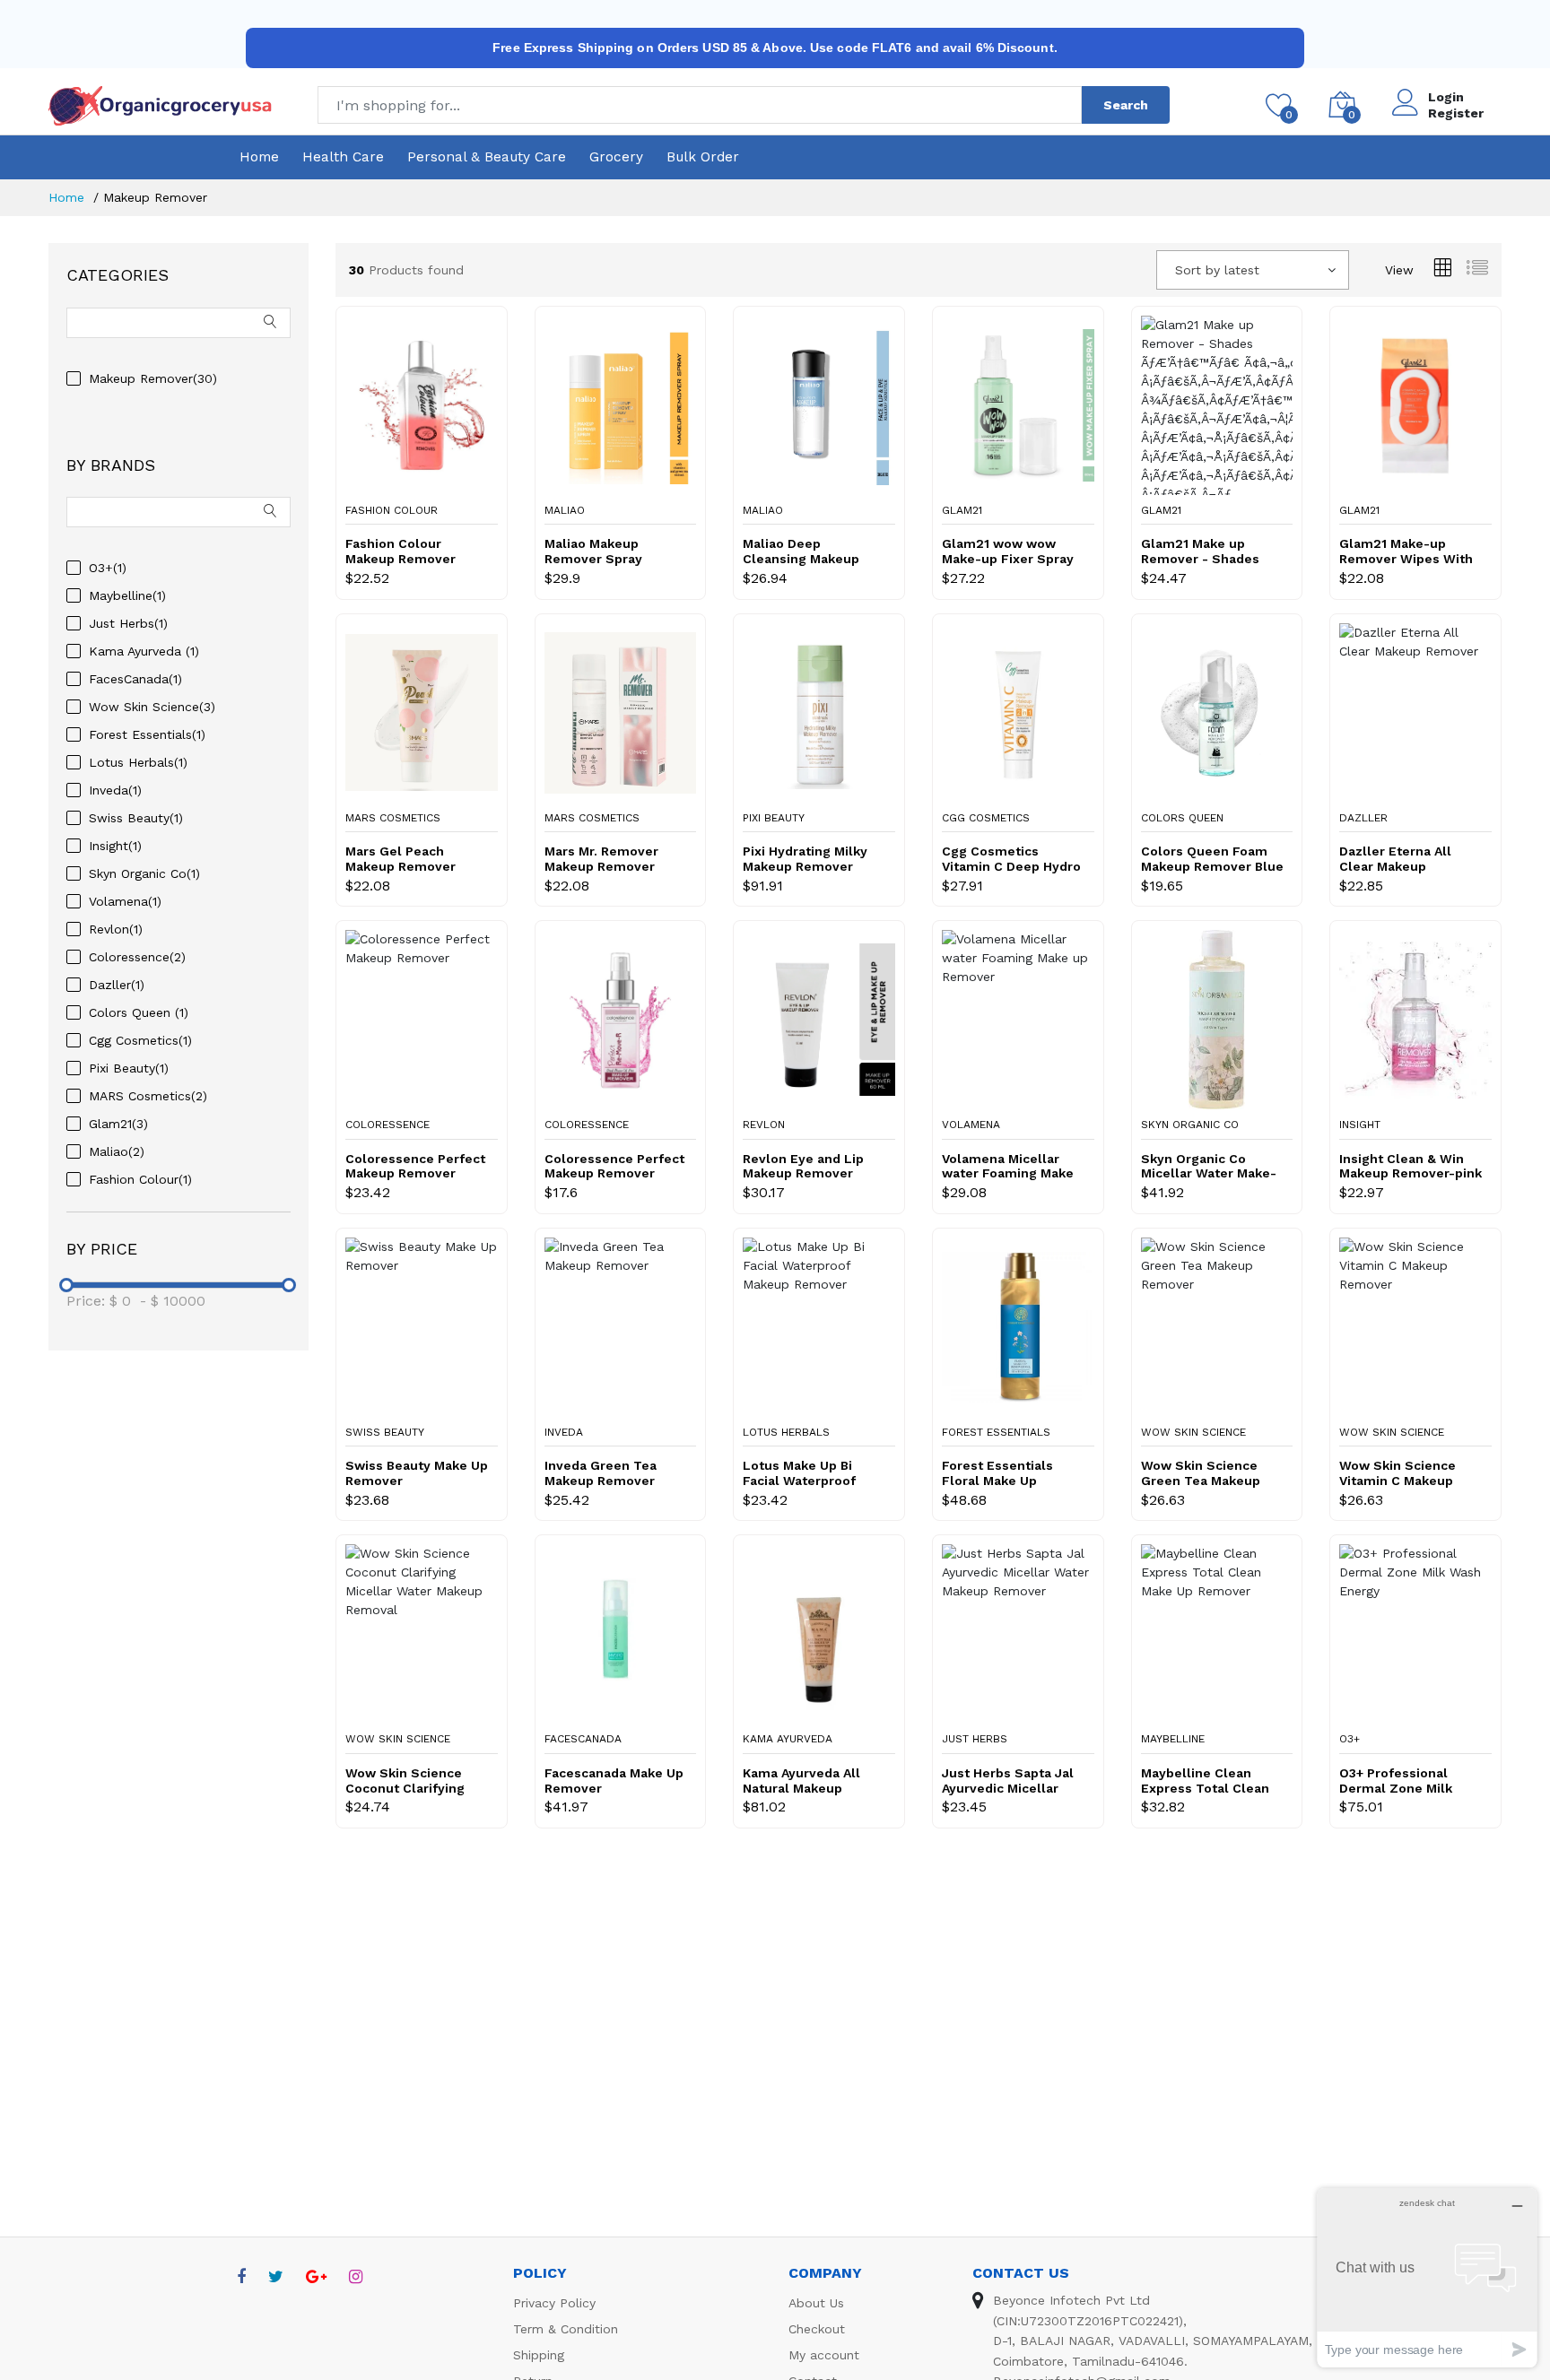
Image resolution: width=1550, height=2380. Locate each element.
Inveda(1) (115, 790)
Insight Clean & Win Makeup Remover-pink (1411, 1166)
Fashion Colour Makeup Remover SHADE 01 (401, 552)
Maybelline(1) (127, 595)
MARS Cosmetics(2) (148, 1096)
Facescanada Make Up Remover (614, 1781)
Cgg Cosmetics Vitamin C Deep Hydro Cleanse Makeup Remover (1011, 859)
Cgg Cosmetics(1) (140, 1040)
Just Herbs (975, 1739)
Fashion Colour (392, 510)
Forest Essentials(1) (147, 734)
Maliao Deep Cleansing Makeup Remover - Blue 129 (805, 552)
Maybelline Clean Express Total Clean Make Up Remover (1205, 1781)
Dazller (1363, 818)
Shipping (539, 2355)
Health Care (343, 157)
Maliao (565, 510)
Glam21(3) (118, 1124)
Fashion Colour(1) (140, 1179)
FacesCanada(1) (135, 679)
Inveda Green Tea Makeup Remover (601, 1473)
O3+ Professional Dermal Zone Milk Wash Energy (1396, 1781)
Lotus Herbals (786, 1432)
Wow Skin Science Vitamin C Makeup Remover (1398, 1473)
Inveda (564, 1432)
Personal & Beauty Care (487, 157)
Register (1456, 113)
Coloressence (387, 1125)
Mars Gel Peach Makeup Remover (401, 859)
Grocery (616, 157)
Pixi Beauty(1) (129, 1068)
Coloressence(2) (137, 957)
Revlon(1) (116, 929)
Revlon (764, 1125)
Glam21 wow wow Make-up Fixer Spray (1008, 551)
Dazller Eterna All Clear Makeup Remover (1395, 859)
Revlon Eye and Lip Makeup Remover (803, 1166)
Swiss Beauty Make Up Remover (417, 1473)
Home (259, 157)
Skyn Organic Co (1190, 1125)
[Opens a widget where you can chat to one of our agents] (1427, 2277)
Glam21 (962, 510)
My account (824, 2355)
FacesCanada (583, 1739)
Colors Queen (1182, 818)
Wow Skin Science (1193, 1432)
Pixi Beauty (774, 818)
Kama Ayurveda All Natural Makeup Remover (801, 1781)
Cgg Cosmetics (986, 818)
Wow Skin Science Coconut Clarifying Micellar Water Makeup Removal (405, 1781)
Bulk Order (703, 157)
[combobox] (1253, 270)
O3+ (1350, 1739)
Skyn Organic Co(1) (144, 873)
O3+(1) (108, 568)
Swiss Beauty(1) (136, 818)
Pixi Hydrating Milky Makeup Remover (805, 859)
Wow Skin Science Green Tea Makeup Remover (1201, 1473)
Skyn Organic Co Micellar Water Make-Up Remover (1209, 1167)
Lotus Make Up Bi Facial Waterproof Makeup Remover (799, 1473)
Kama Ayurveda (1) (144, 651)
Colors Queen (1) (139, 1012)
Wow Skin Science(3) (152, 707)
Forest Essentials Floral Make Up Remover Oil (997, 1473)
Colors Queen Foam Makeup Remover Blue (1212, 859)
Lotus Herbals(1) (138, 762)
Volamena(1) (125, 901)
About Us (816, 2303)
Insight (1360, 1125)
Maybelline (1173, 1739)
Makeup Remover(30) (153, 378)
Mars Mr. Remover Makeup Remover (601, 859)
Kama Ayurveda (788, 1739)
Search (1126, 105)
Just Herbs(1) (128, 623)
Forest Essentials (996, 1432)
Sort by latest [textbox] (1217, 270)
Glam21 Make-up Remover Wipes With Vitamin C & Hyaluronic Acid (1406, 552)
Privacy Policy (554, 2303)
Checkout (817, 2329)
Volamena (971, 1125)
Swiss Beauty (385, 1432)
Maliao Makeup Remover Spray (593, 551)
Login (1446, 97)
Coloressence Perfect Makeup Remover (415, 1166)
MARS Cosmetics (393, 818)
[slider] (66, 1285)
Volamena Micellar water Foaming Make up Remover (1008, 1167)
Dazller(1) (117, 985)
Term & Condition (566, 2329)
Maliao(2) (117, 1151)
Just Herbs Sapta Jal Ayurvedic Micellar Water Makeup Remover (1008, 1781)
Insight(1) (115, 846)
